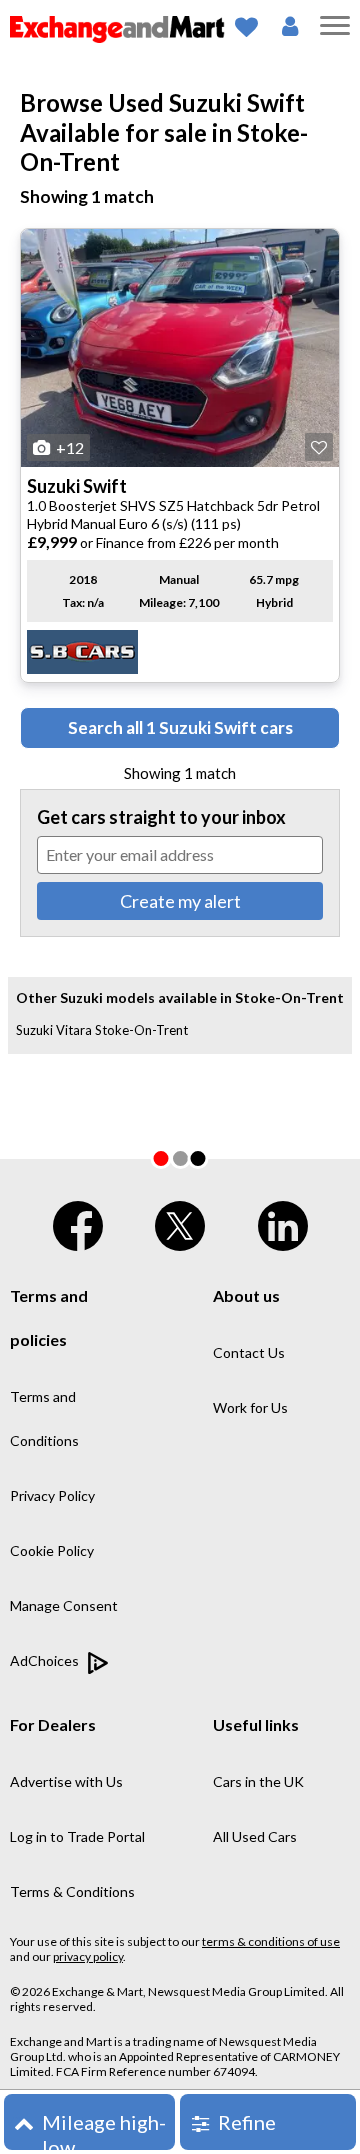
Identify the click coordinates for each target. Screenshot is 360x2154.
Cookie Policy (52, 1550)
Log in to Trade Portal (77, 1836)
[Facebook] (78, 1221)
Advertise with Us (66, 1781)
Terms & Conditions (72, 1891)
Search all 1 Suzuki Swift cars (180, 727)
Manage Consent (64, 1605)
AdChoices (46, 1660)
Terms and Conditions (44, 1418)
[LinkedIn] (283, 1221)
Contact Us (249, 1352)
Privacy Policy (52, 1495)
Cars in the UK (258, 1781)
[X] (180, 1221)
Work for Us (250, 1407)
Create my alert (180, 901)
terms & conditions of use (271, 1941)
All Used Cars (255, 1836)
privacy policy (88, 1956)
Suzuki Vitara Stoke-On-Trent (102, 1030)
